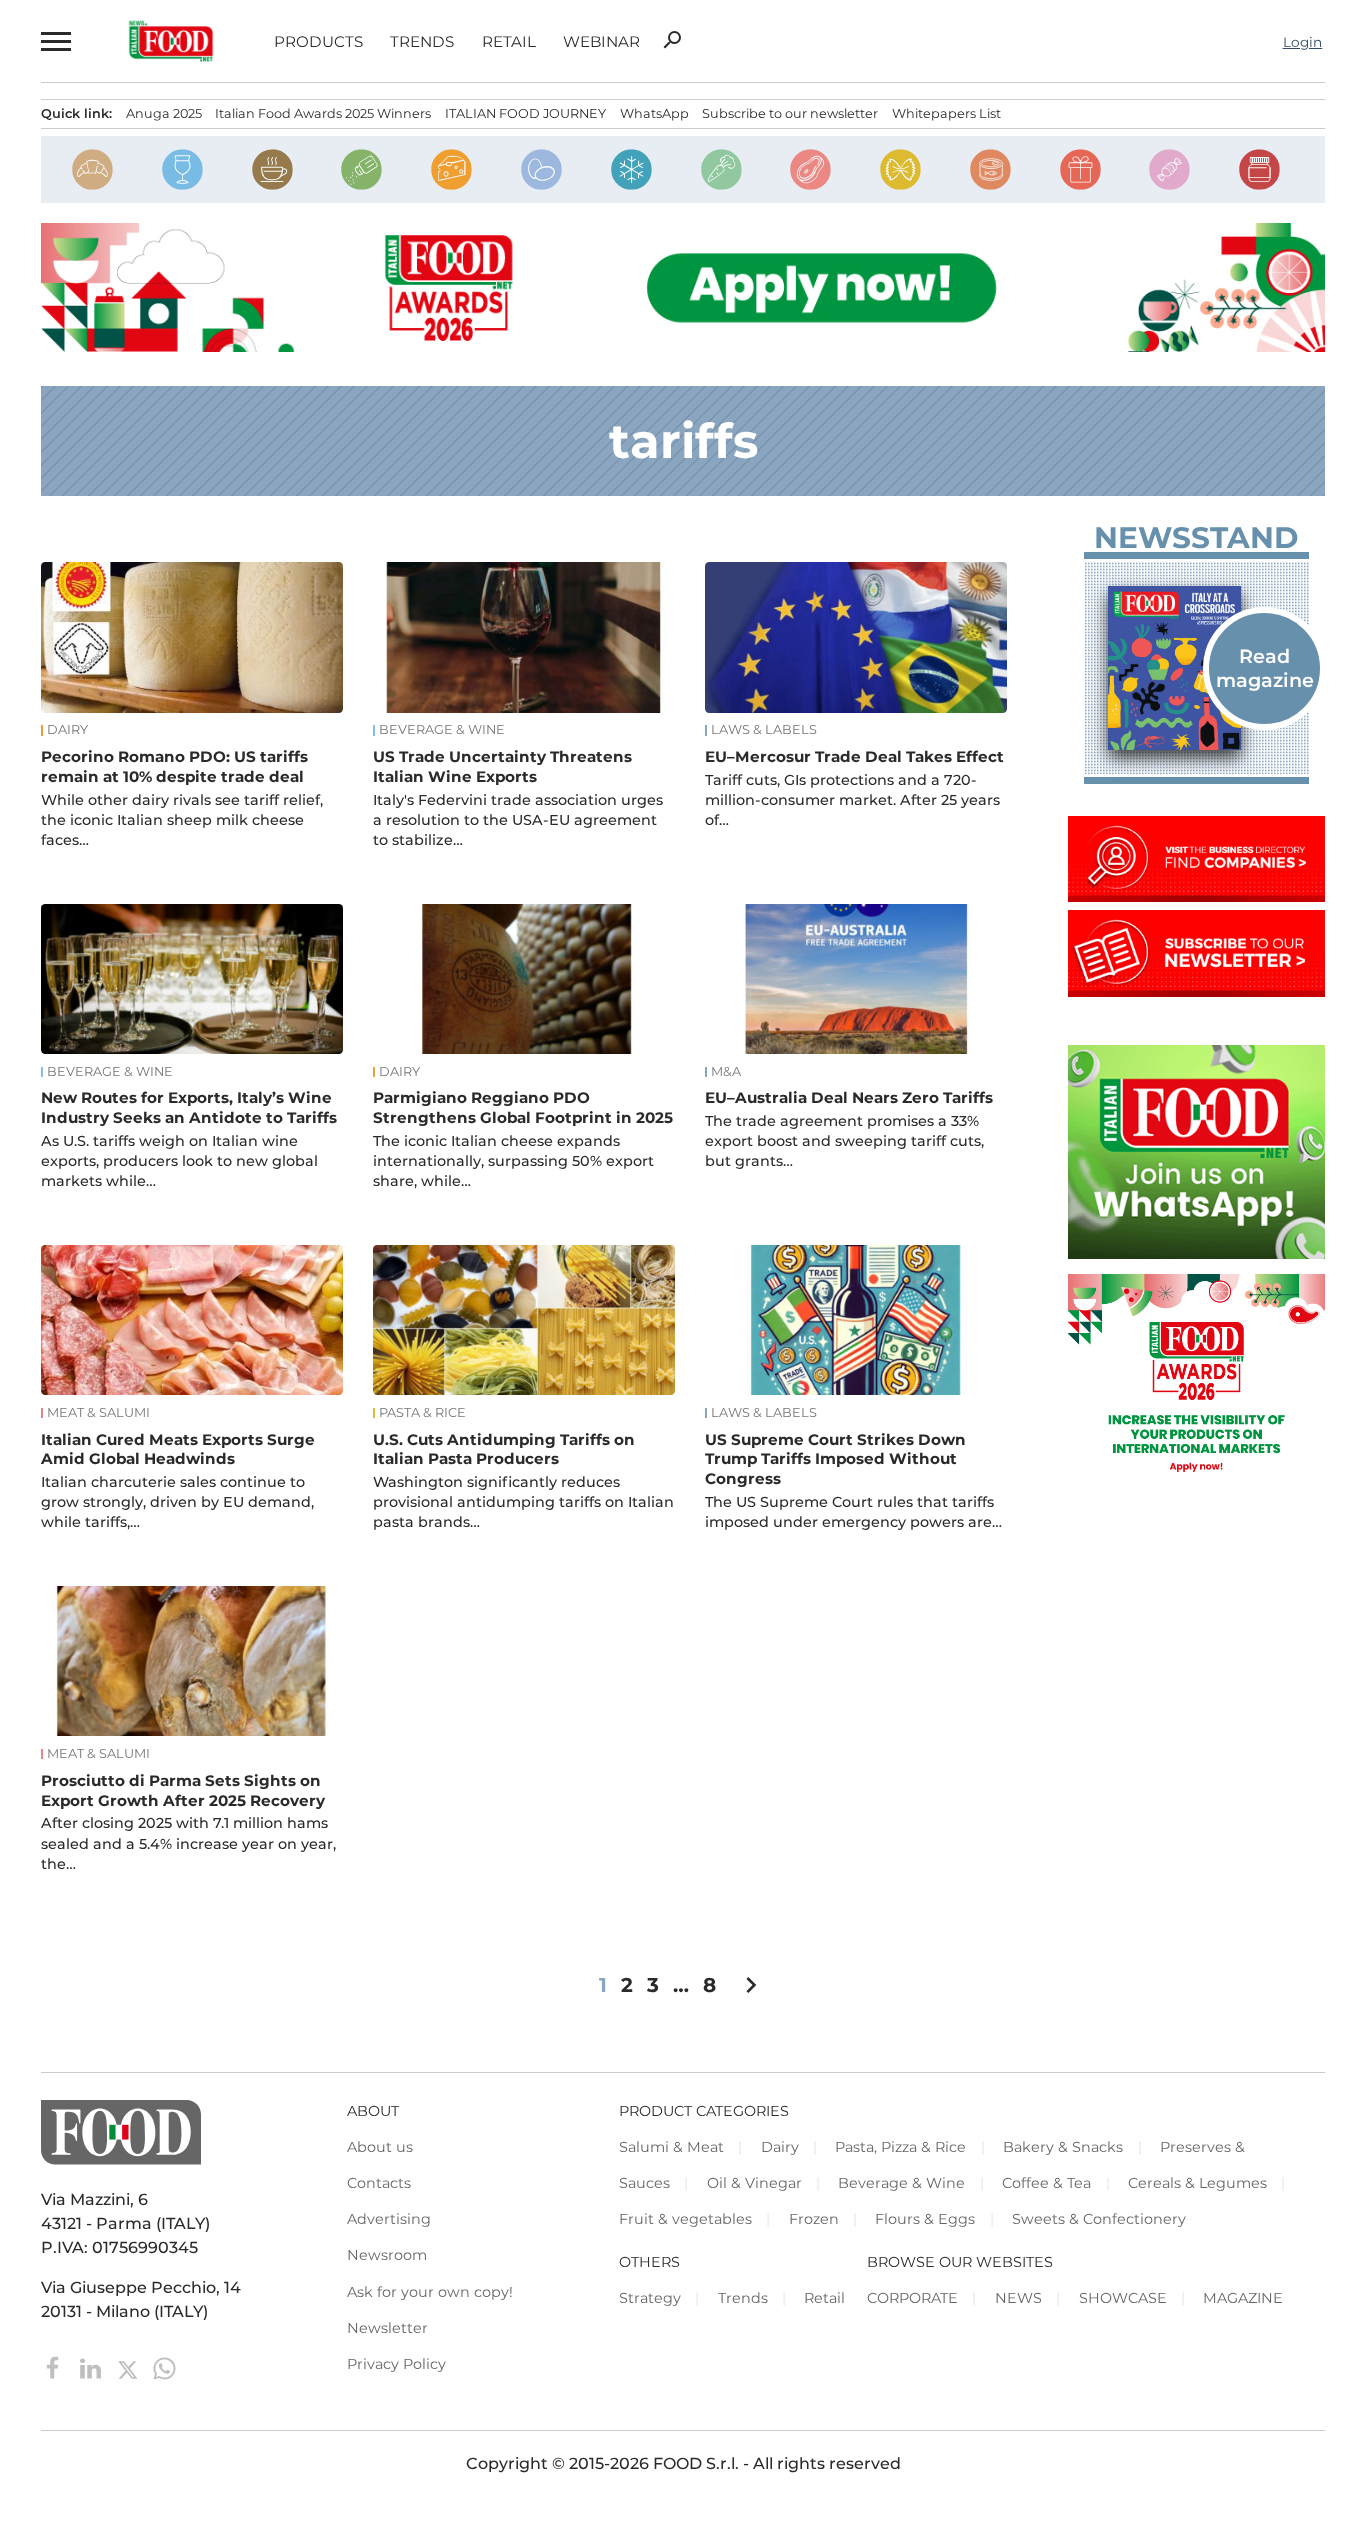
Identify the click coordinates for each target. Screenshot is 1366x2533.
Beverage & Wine (442, 730)
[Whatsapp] (164, 2367)
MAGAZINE (1243, 2298)
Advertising (389, 2219)
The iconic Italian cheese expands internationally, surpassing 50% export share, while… (513, 1161)
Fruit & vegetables (685, 2219)
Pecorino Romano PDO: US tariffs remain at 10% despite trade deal (174, 766)
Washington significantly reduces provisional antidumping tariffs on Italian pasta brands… (523, 1502)
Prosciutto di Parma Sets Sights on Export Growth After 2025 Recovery (183, 1790)
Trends (422, 41)
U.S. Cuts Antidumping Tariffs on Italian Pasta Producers (504, 1449)
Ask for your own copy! (430, 2292)
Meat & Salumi (98, 1413)
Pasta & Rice (422, 1413)
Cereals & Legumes (1197, 2183)
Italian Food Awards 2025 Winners (323, 113)
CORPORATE (912, 2298)
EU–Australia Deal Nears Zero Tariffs (849, 1097)
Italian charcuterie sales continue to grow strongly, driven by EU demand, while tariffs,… (177, 1502)
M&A (726, 1072)
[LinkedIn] (92, 2367)
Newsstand (1196, 538)
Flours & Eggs (925, 2219)
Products (318, 41)
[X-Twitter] (129, 2367)
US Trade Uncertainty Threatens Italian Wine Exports (502, 766)
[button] (54, 41)
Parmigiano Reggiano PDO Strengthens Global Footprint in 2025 (523, 1107)
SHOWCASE (1123, 2298)
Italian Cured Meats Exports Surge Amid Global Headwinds (178, 1449)
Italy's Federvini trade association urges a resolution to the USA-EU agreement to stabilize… (518, 820)
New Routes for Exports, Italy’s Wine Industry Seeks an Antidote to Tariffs (189, 1107)
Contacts (379, 2183)
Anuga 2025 (164, 113)
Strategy (650, 2298)
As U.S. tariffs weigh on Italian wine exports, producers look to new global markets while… (179, 1161)
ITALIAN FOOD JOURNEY (525, 113)
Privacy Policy (396, 2364)
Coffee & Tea (1046, 2183)
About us (380, 2147)
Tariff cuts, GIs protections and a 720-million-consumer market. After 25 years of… (852, 800)
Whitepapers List (946, 113)
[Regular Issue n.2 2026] (1196, 667)
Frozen (814, 2219)
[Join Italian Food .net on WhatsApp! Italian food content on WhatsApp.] (1196, 1253)
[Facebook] (55, 2367)
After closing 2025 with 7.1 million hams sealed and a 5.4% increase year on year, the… (188, 1843)
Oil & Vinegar (754, 2183)
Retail (509, 41)
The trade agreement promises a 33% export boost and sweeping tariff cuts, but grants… (844, 1141)
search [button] (672, 40)
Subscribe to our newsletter (790, 113)
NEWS (1018, 2298)
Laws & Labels (764, 730)
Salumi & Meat (671, 2147)
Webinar (601, 41)
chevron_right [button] (751, 1985)
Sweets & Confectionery (1099, 2219)
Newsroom (387, 2255)
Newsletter (387, 2328)
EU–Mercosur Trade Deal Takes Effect (854, 756)
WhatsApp (654, 113)
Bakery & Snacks (1063, 2147)
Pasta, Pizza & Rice (900, 2147)
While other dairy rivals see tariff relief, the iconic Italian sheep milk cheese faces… (182, 820)
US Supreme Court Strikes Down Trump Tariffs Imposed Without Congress (835, 1459)
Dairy (67, 730)
